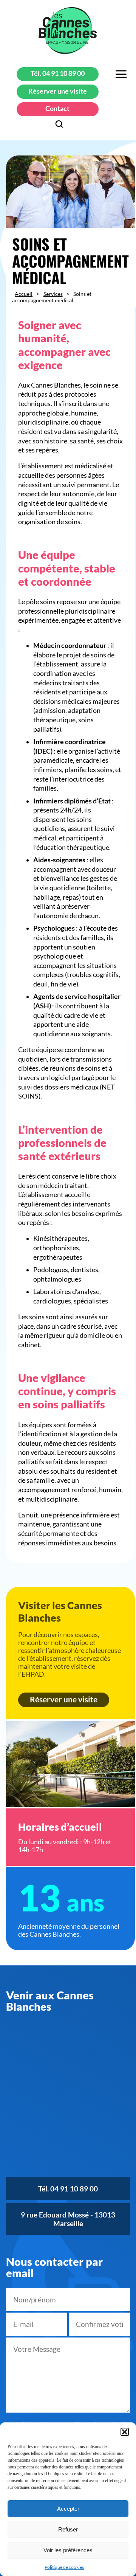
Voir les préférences (68, 2550)
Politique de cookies (64, 2567)
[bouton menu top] (121, 75)
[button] (125, 2432)
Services (53, 294)
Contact (57, 108)
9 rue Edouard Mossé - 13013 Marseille (68, 2219)
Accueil (24, 294)
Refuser (68, 2529)
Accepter (68, 2509)
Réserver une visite (58, 91)
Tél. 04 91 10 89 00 (58, 73)
